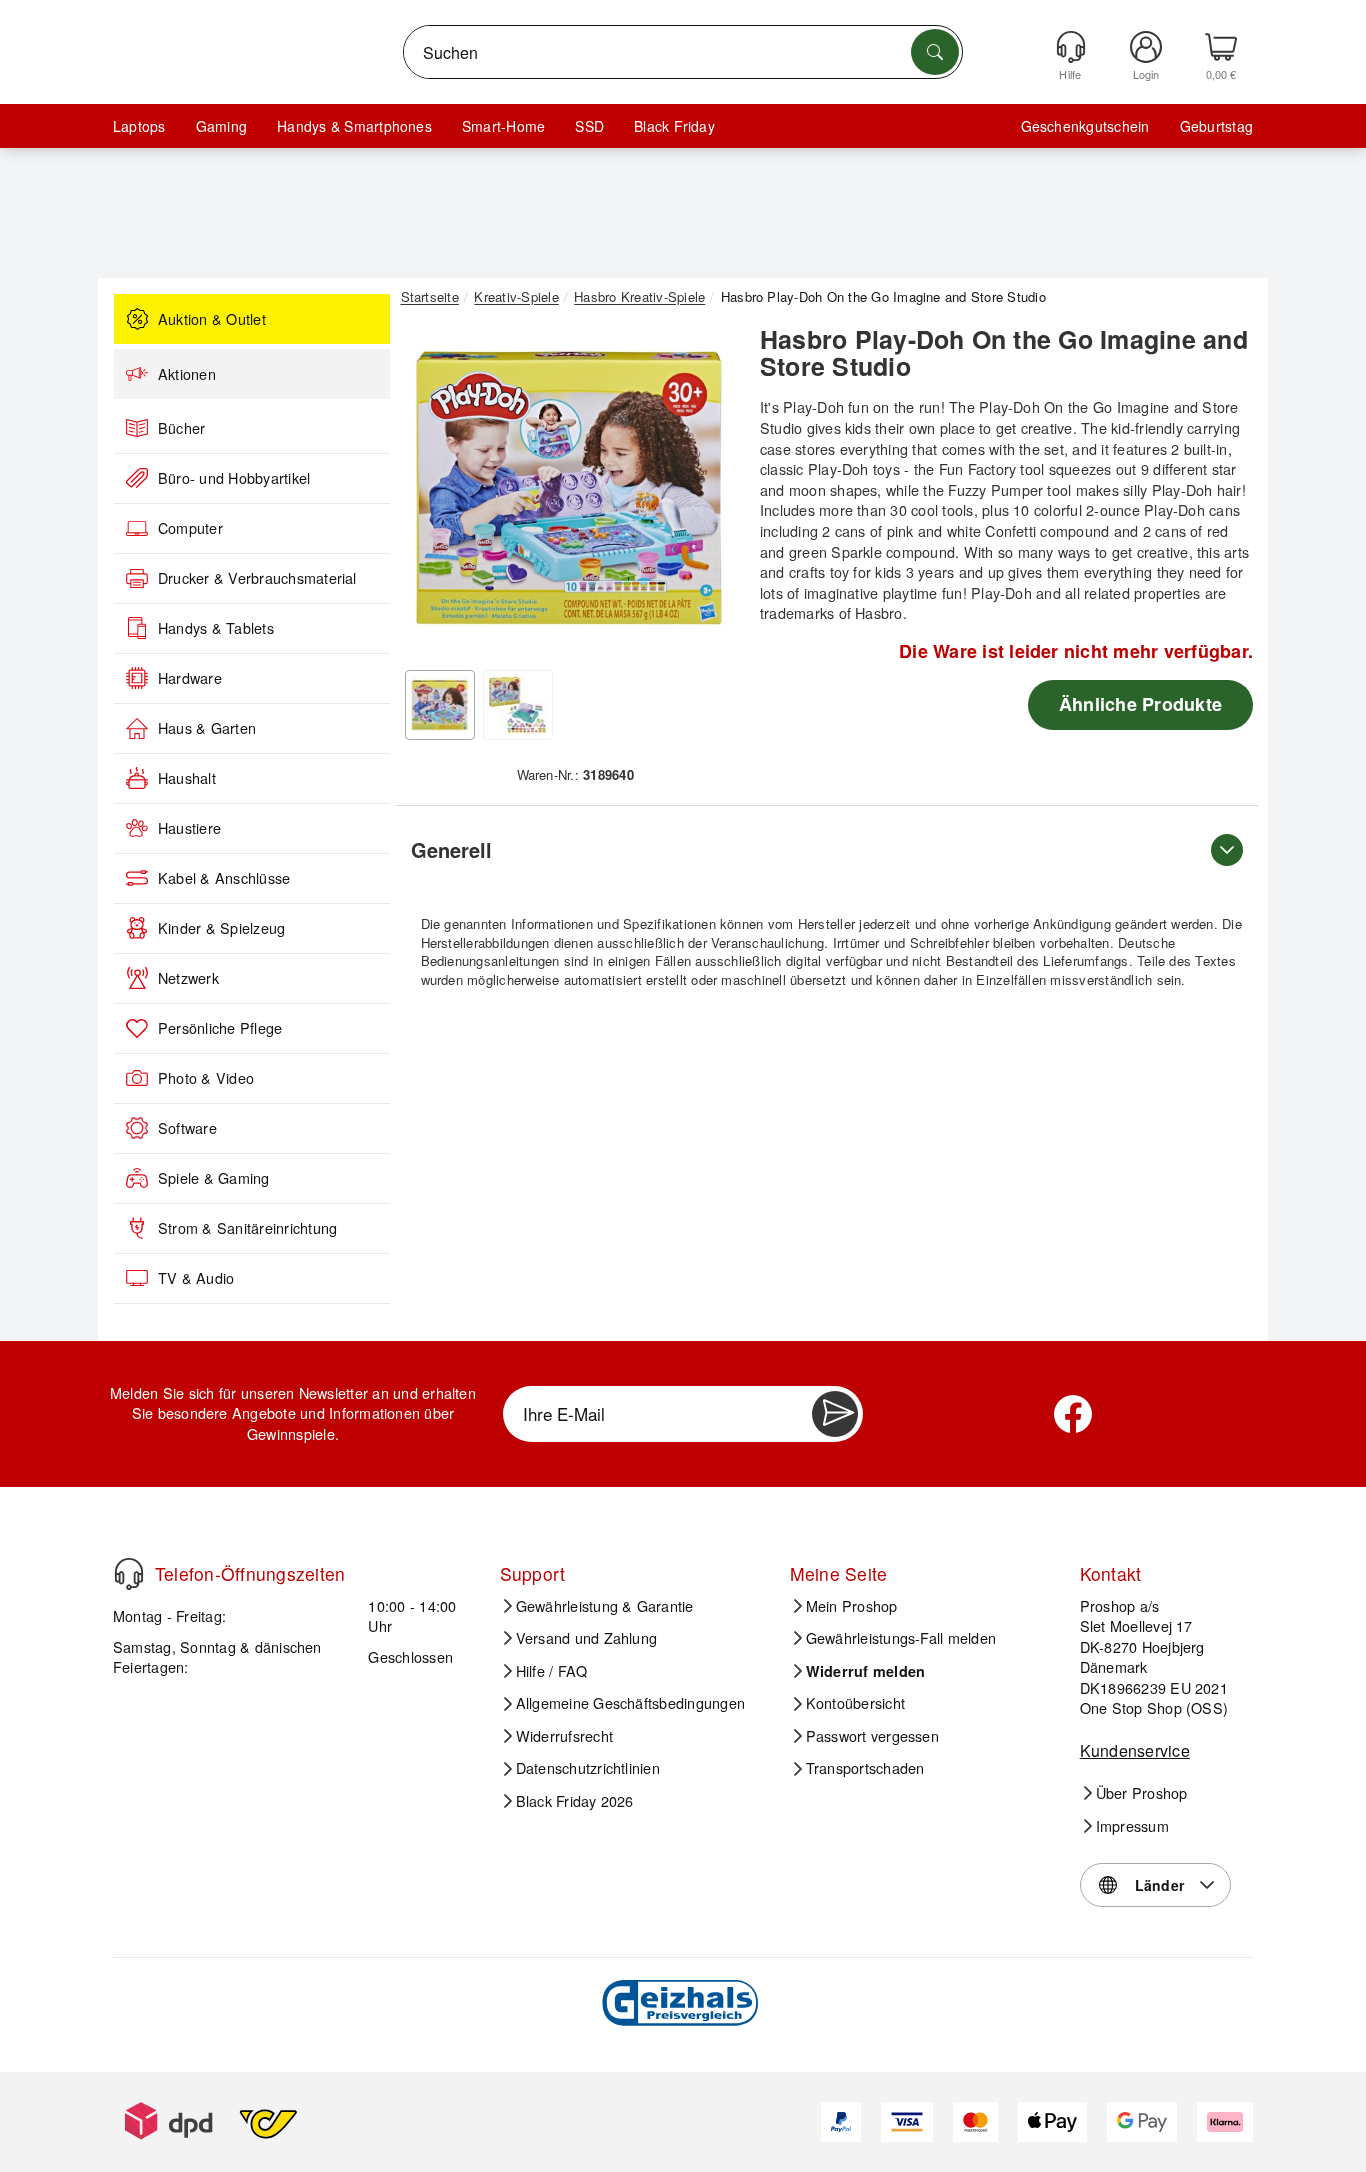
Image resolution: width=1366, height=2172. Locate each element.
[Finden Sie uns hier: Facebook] (1073, 1414)
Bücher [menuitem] (181, 428)
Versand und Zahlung (587, 1638)
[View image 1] (440, 705)
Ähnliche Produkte (1140, 704)
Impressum (1132, 1826)
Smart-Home (503, 126)
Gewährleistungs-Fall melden (901, 1638)
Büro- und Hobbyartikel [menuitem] (234, 478)
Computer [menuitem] (190, 528)
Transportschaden (865, 1768)
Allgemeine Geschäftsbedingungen (630, 1703)
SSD (589, 126)
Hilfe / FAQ (552, 1671)
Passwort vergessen (872, 1736)
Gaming (221, 126)
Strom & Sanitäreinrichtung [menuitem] (247, 1228)
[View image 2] (518, 705)
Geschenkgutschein (1085, 126)
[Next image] (705, 493)
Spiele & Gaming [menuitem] (214, 1178)
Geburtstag (1216, 126)
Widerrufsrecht (564, 1736)
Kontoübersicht (855, 1703)
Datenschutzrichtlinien (588, 1768)
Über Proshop (1142, 1793)
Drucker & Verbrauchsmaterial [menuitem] (257, 578)
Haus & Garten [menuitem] (207, 728)
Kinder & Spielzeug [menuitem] (221, 928)
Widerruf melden (866, 1671)
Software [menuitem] (187, 1128)
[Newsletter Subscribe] (835, 1414)
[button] (568, 488)
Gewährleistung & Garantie (605, 1606)
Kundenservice (1135, 1750)
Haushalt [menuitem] (187, 778)
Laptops (139, 126)
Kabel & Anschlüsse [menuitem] (224, 878)
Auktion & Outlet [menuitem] (212, 319)
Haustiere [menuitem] (189, 828)
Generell (451, 849)
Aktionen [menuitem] (187, 374)
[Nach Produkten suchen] (935, 52)
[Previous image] (431, 493)
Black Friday (674, 126)
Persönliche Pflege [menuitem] (220, 1028)
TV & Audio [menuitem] (196, 1278)
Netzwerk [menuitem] (188, 978)
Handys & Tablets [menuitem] (216, 628)
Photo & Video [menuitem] (206, 1078)
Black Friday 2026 (575, 1801)
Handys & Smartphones (354, 126)
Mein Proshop (852, 1606)
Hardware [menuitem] (190, 678)
